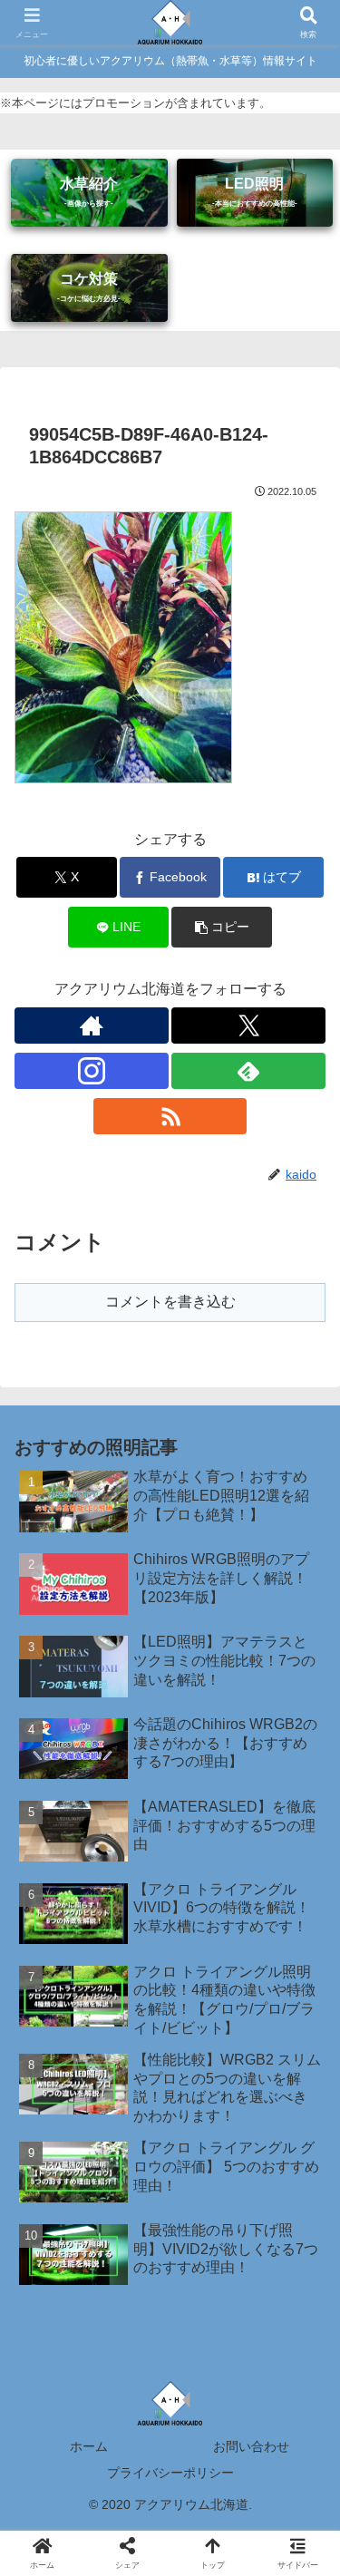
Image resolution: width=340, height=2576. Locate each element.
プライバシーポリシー (170, 2473)
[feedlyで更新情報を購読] (248, 1071)
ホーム (89, 2446)
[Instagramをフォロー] (92, 1071)
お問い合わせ (251, 2446)
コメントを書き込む (170, 1302)
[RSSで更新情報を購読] (170, 1116)
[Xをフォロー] (248, 1026)
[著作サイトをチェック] (92, 1026)
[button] (222, 927)
